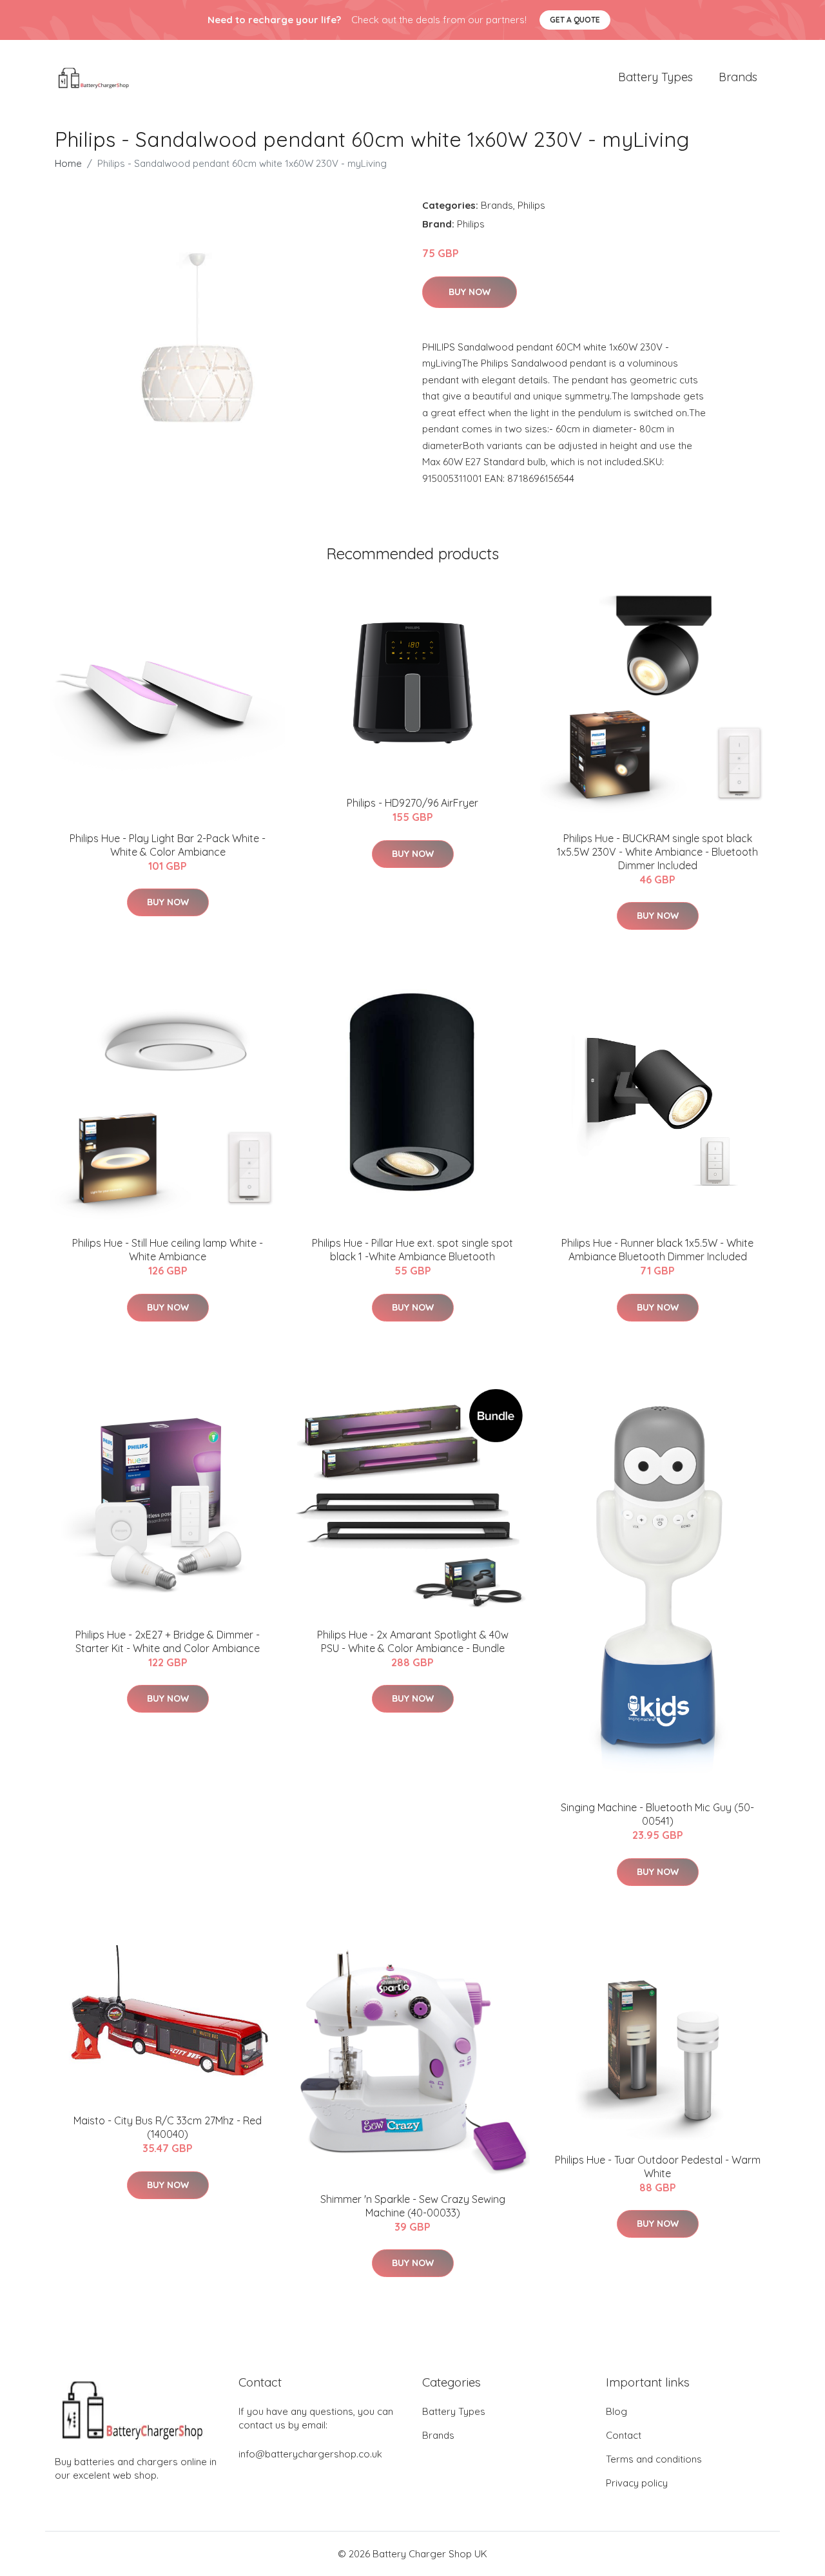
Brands (738, 77)
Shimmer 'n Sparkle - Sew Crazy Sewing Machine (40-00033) (413, 2206)
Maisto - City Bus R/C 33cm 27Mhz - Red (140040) (168, 2127)
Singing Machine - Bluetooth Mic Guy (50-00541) (657, 1814)
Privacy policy (637, 2483)
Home (68, 163)
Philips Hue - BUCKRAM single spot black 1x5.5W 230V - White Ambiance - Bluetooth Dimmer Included (657, 852)
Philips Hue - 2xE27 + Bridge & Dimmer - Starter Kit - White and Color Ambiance (168, 1641)
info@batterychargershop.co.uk (310, 2454)
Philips (531, 205)
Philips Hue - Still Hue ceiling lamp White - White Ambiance (168, 1250)
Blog (616, 2411)
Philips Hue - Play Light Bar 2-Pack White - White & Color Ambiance (168, 845)
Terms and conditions (654, 2459)
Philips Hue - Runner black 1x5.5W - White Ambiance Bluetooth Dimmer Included (657, 1250)
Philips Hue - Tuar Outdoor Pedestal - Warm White (658, 2167)
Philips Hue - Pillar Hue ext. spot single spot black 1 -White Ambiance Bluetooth (412, 1250)
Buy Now (470, 292)
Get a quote (575, 20)
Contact (624, 2435)
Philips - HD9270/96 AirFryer (412, 803)
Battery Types (655, 77)
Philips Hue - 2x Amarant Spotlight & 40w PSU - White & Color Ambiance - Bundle (413, 1641)
